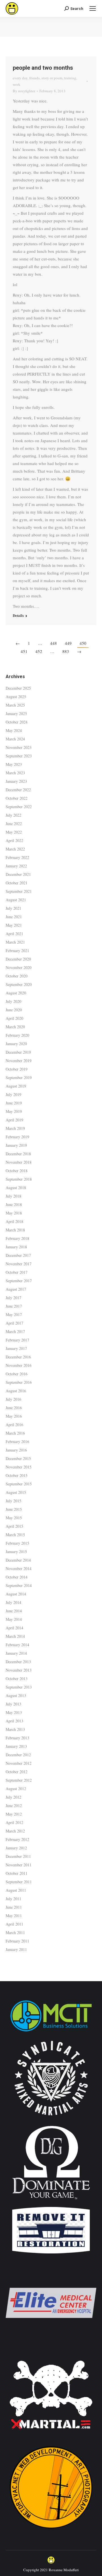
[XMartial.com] (51, 2439)
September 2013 (19, 1687)
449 (68, 643)
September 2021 (19, 891)
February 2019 (17, 1137)
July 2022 (13, 815)
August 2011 (16, 1890)
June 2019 (14, 1103)
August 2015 (16, 1492)
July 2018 (13, 1196)
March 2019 (15, 1128)
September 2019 (19, 1077)
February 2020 (17, 1035)
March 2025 (15, 705)
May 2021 (14, 925)
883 (66, 651)
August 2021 (16, 900)
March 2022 (15, 849)
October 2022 (17, 798)
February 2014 (17, 1645)
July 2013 (13, 1704)
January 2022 (16, 866)
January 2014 (16, 1653)
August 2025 (16, 697)
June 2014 (14, 1611)
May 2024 (14, 730)
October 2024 (17, 722)
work (17, 84)
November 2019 (19, 1061)
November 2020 (19, 967)
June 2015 (14, 1509)
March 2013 (15, 1729)
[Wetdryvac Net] (51, 2531)
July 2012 (13, 1797)
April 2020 (14, 1018)
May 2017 (14, 1315)
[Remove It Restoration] (51, 2254)
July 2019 (13, 1094)
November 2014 (19, 1568)
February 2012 (17, 1839)
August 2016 (16, 1391)
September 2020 (19, 984)
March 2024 (15, 739)
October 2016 (17, 1374)
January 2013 (16, 1746)
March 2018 (15, 1230)
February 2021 (17, 951)
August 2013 (16, 1695)
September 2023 (19, 756)
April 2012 (14, 1822)
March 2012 (15, 1831)
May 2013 (14, 1712)
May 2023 (14, 764)
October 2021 (17, 883)
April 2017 (14, 1323)
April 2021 (14, 934)
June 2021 (14, 917)
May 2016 (14, 1416)
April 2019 (14, 1120)
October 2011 (17, 1873)
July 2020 (13, 1001)
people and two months (43, 68)
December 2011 (18, 1856)
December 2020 (18, 959)
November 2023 (19, 747)
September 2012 (19, 1780)
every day (20, 78)
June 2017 (14, 1306)
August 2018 (16, 1188)
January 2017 (16, 1348)
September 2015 (19, 1484)
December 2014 (18, 1560)
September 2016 (19, 1382)
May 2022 (14, 832)
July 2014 (13, 1602)
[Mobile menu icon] (93, 8)
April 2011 (14, 1924)
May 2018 (14, 1213)
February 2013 (17, 1738)
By (24, 91)
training (70, 78)
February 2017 (17, 1340)
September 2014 (19, 1585)
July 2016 (13, 1399)
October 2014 (17, 1577)
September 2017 (19, 1281)
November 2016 (19, 1365)
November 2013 (19, 1670)
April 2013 (14, 1721)
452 (39, 651)
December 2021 (18, 874)
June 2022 (14, 824)
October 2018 (17, 1171)
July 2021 (13, 908)
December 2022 (18, 790)
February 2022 (17, 857)
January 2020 (16, 1044)
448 (54, 643)
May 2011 (14, 1916)
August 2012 (16, 1789)
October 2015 (17, 1475)
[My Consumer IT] (51, 2032)
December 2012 (18, 1755)
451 (24, 651)
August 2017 (16, 1289)
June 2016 (14, 1408)
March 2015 (15, 1535)
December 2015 (18, 1458)
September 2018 (19, 1179)
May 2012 (14, 1814)
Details (18, 615)
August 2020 (16, 993)
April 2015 (14, 1526)
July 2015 (13, 1501)
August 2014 (16, 1594)
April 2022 (14, 840)
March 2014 (15, 1636)
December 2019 (18, 1052)
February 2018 (17, 1238)
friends (34, 78)
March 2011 (15, 1932)
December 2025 (18, 688)
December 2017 (18, 1255)
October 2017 (17, 1272)
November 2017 (19, 1264)
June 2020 (14, 1010)
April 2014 (14, 1628)
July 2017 (13, 1298)
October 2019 (17, 1069)
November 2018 (19, 1162)
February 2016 (17, 1442)
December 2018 (18, 1154)
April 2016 (14, 1425)
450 (83, 643)
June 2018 (14, 1204)
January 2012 (16, 1848)
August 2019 (16, 1086)
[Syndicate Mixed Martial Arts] (51, 2119)
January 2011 (16, 1949)
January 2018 (16, 1247)
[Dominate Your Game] (51, 2201)
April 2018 (14, 1221)
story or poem (52, 78)
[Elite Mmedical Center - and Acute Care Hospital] (51, 2346)
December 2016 (18, 1357)
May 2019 (14, 1111)
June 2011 (14, 1907)
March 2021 (15, 942)
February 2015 (17, 1543)
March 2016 (15, 1433)
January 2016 (16, 1450)
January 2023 (16, 781)
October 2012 (17, 1772)
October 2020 (17, 976)
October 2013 (17, 1679)
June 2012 (14, 1806)
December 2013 (18, 1662)
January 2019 (16, 1145)
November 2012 (19, 1763)
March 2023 (15, 773)
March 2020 (15, 1027)
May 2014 (14, 1619)
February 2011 (17, 1941)
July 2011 (13, 1899)
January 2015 (16, 1552)
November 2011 (19, 1865)
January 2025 (16, 713)
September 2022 (19, 807)
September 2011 (19, 1882)
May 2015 (14, 1518)
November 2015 (19, 1467)
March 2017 (15, 1331)
